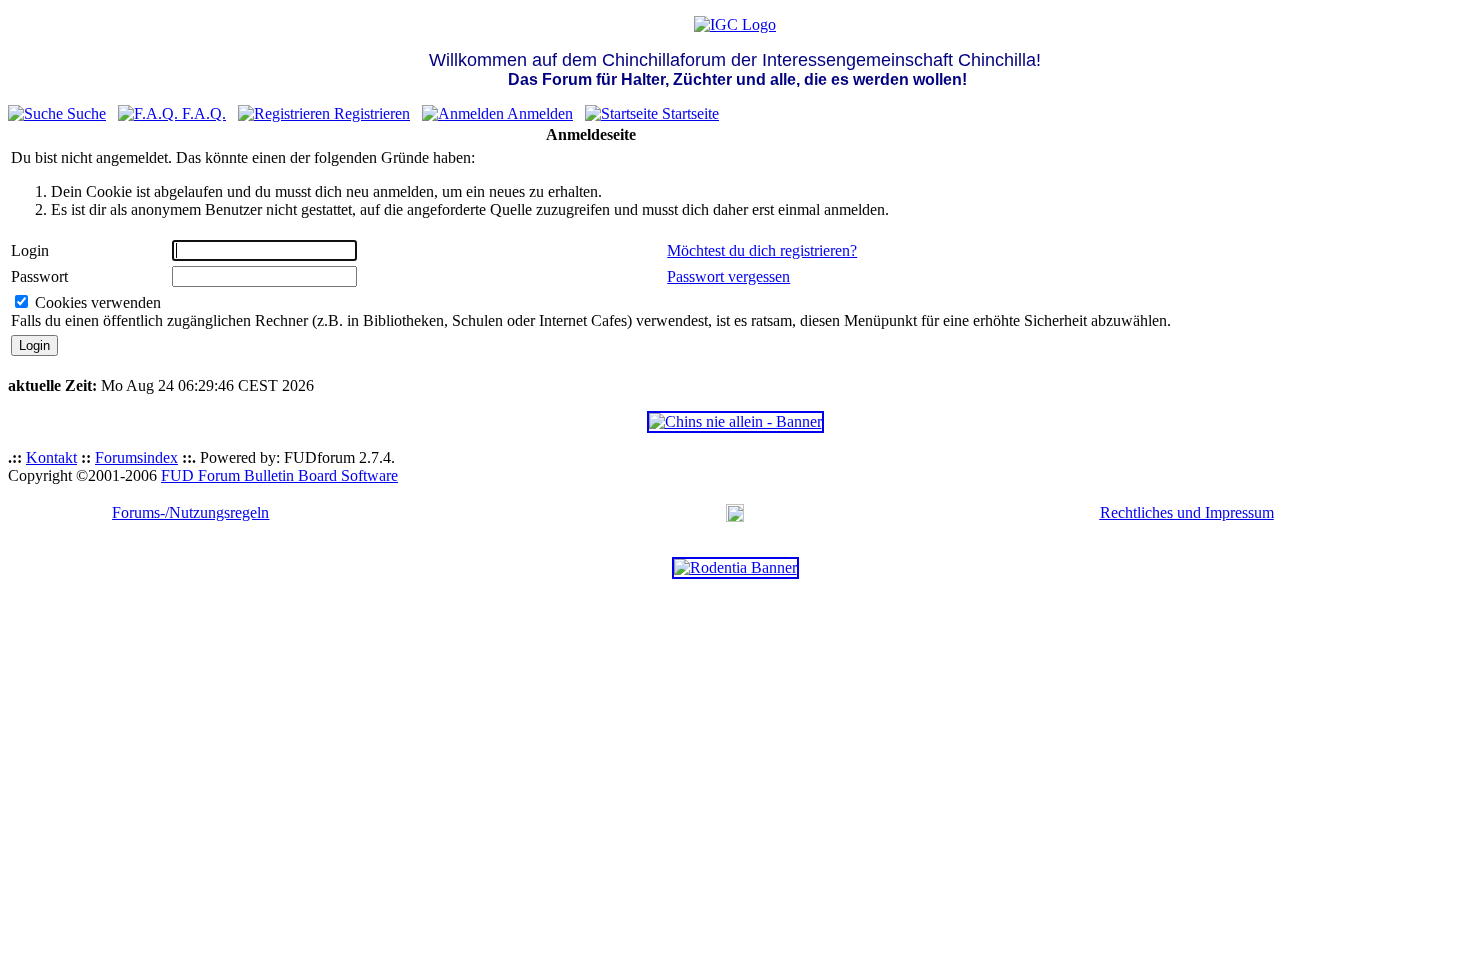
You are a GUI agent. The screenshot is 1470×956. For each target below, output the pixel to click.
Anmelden (538, 113)
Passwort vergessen (728, 276)
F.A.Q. (202, 113)
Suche (84, 113)
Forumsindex (136, 457)
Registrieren (370, 113)
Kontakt (51, 457)
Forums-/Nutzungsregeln (190, 512)
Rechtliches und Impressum (1187, 512)
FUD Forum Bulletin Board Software (279, 475)
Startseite (688, 113)
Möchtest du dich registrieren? (762, 250)
